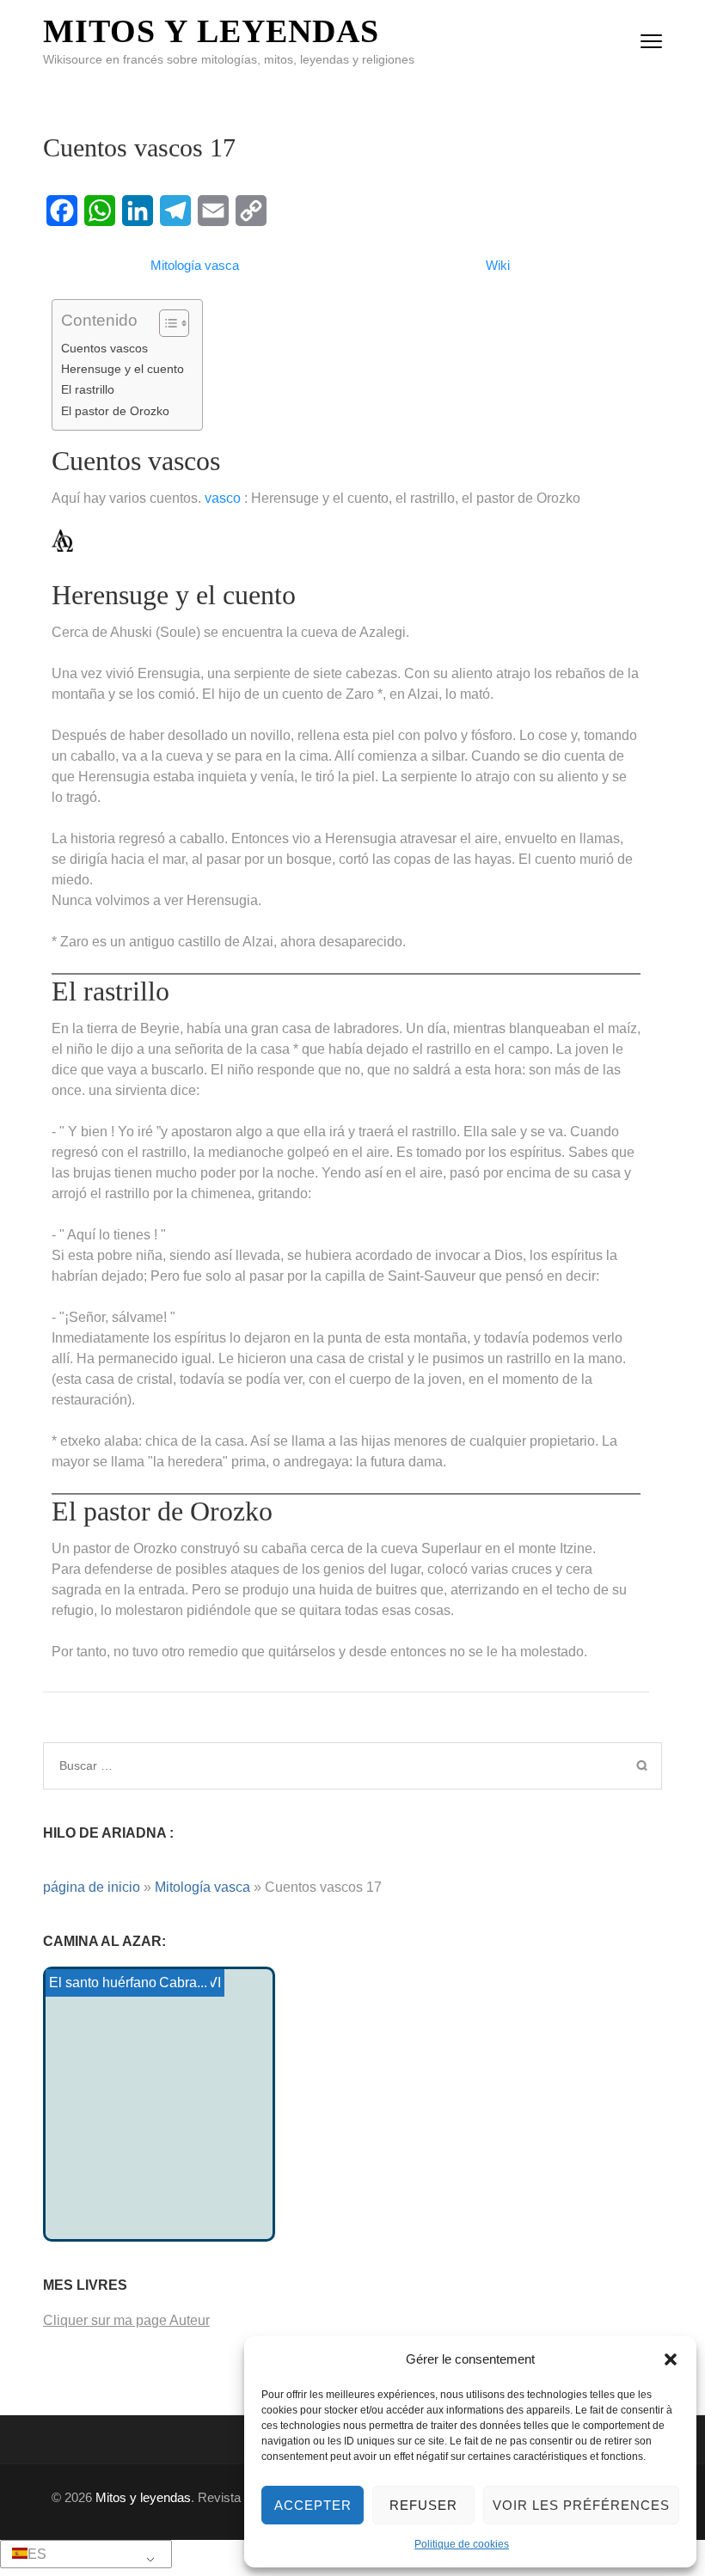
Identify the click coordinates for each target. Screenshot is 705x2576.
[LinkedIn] (138, 211)
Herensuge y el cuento (123, 369)
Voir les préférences (581, 2505)
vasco (223, 498)
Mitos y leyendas (211, 31)
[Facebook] (62, 211)
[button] (671, 2359)
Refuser (423, 2505)
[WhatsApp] (100, 211)
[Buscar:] (280, 1765)
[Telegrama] (175, 211)
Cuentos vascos (104, 348)
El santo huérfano (103, 1982)
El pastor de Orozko (115, 411)
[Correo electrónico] (213, 211)
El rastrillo (88, 389)
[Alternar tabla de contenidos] (166, 323)
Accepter (313, 2505)
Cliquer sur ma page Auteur (126, 2320)
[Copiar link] (251, 211)
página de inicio (92, 1887)
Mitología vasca (202, 1887)
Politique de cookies (462, 2544)
